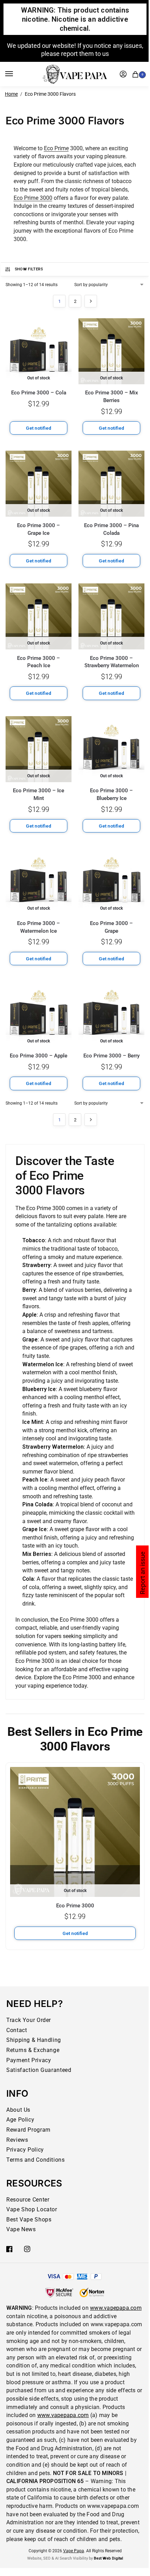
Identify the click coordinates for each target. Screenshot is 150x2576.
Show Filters (29, 269)
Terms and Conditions (36, 2160)
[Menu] (16, 74)
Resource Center (28, 2200)
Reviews (17, 2140)
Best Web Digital (108, 2558)
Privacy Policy (25, 2150)
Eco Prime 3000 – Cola (39, 393)
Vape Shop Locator (32, 2209)
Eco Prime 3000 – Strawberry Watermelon (112, 662)
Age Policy (20, 2120)
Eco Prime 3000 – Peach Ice (39, 662)
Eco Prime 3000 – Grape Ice (39, 529)
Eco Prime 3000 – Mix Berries (112, 396)
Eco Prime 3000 (33, 198)
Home (11, 94)
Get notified (39, 428)
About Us (18, 2110)
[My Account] (123, 74)
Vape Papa (74, 2551)
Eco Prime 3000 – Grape (111, 927)
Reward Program (28, 2130)
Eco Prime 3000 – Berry (111, 1056)
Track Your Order (29, 2020)
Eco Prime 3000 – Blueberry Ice (111, 794)
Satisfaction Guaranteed (39, 2070)
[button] (137, 74)
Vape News (21, 2229)
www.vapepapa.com (116, 2308)
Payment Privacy (29, 2060)
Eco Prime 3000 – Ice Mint (39, 794)
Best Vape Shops (29, 2220)
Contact (17, 2030)
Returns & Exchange (33, 2050)
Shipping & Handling (34, 2040)
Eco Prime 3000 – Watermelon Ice (39, 927)
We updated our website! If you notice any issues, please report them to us (75, 50)
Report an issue (142, 1573)
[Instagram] (27, 2249)
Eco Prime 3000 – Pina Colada (111, 529)
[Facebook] (9, 2249)
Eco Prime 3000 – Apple (39, 1056)
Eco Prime (56, 148)
